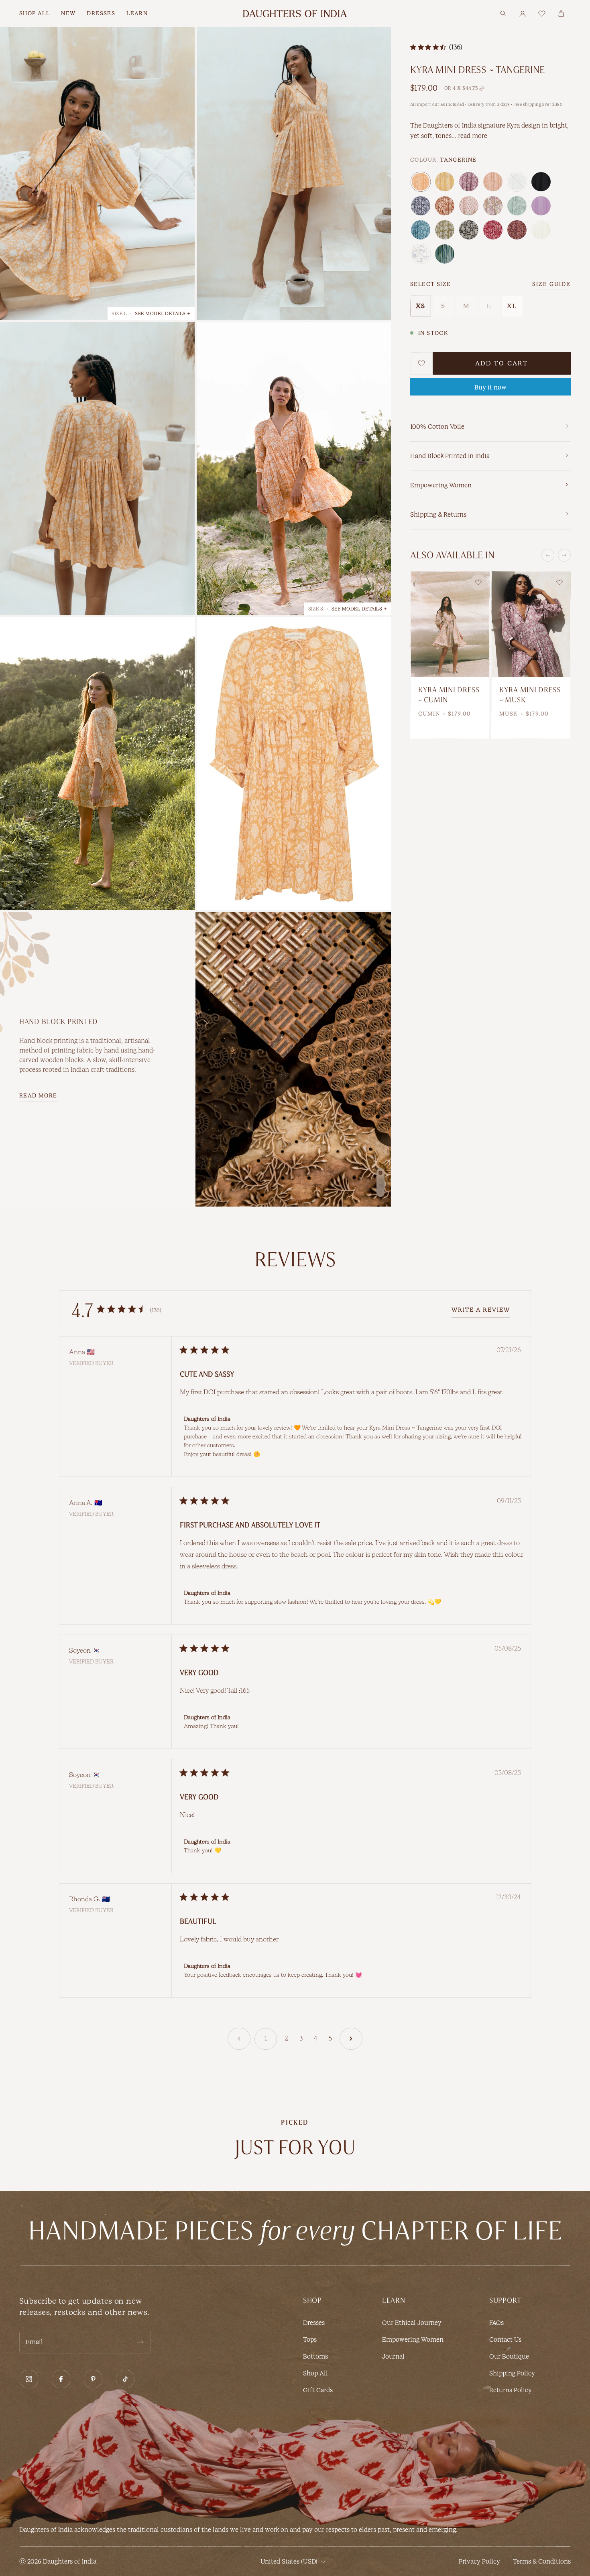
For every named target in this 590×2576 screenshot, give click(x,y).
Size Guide (551, 284)
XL (512, 306)
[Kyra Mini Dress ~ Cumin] (450, 624)
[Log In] (523, 14)
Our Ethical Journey (412, 2323)
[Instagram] (29, 2379)
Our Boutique (509, 2356)
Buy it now (490, 387)
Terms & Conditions (542, 2561)
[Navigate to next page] (351, 2039)
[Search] (503, 14)
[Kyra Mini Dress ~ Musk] (531, 624)
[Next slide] (564, 555)
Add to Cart (502, 363)
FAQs (496, 2323)
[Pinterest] (93, 2379)
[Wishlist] (542, 14)
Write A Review (481, 1310)
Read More (38, 1096)
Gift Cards (318, 2390)
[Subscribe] (140, 2342)
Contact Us (505, 2340)
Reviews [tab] (295, 1260)
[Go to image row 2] (380, 1179)
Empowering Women (413, 2340)
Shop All (315, 2373)
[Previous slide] (548, 555)
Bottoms (315, 2356)
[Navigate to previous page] (239, 2039)
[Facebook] (61, 2379)
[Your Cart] (561, 14)
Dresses (314, 2323)
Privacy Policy (479, 2561)
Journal (393, 2356)
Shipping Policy (512, 2373)
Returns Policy (511, 2390)
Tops (310, 2340)
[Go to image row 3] (380, 1186)
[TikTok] (125, 2379)
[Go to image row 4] (380, 1192)
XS (421, 306)
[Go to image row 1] (380, 1173)
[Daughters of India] (295, 14)
